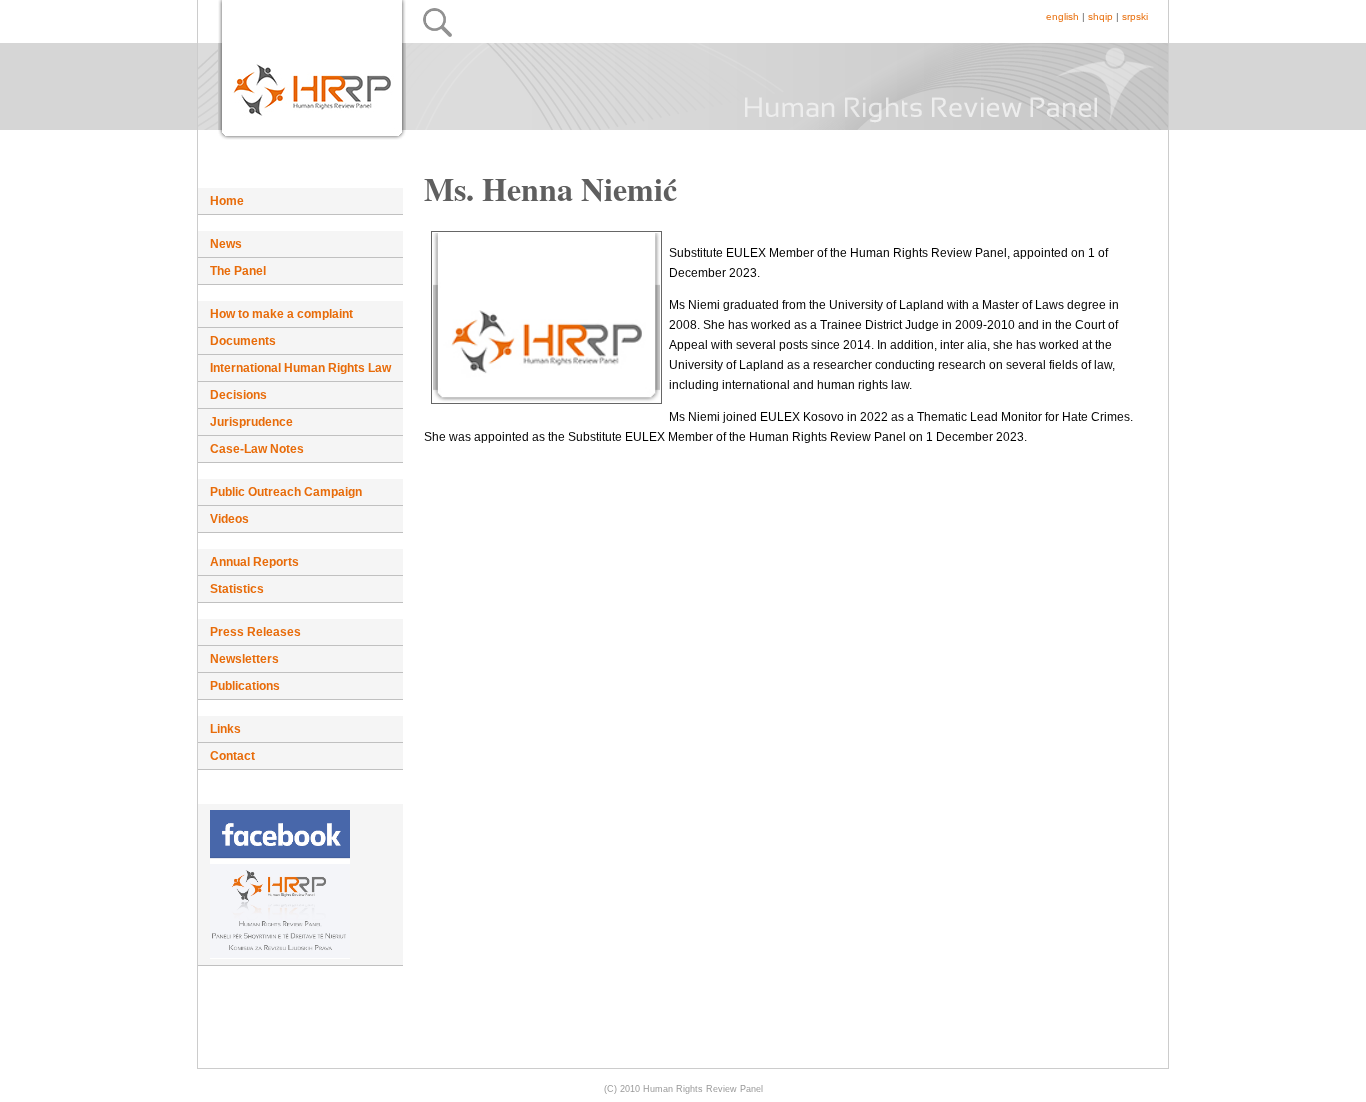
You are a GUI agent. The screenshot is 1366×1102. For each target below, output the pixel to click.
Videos (229, 519)
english (1062, 16)
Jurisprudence (251, 422)
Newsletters (244, 659)
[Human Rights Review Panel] (300, 885)
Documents (243, 341)
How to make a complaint (281, 314)
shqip (1100, 16)
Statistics (237, 589)
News (226, 244)
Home (227, 201)
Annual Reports (254, 562)
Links (225, 729)
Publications (245, 686)
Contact (232, 756)
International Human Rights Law (300, 368)
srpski (1135, 16)
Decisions (238, 395)
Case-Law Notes (257, 449)
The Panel (238, 271)
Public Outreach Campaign (286, 492)
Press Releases (255, 632)
